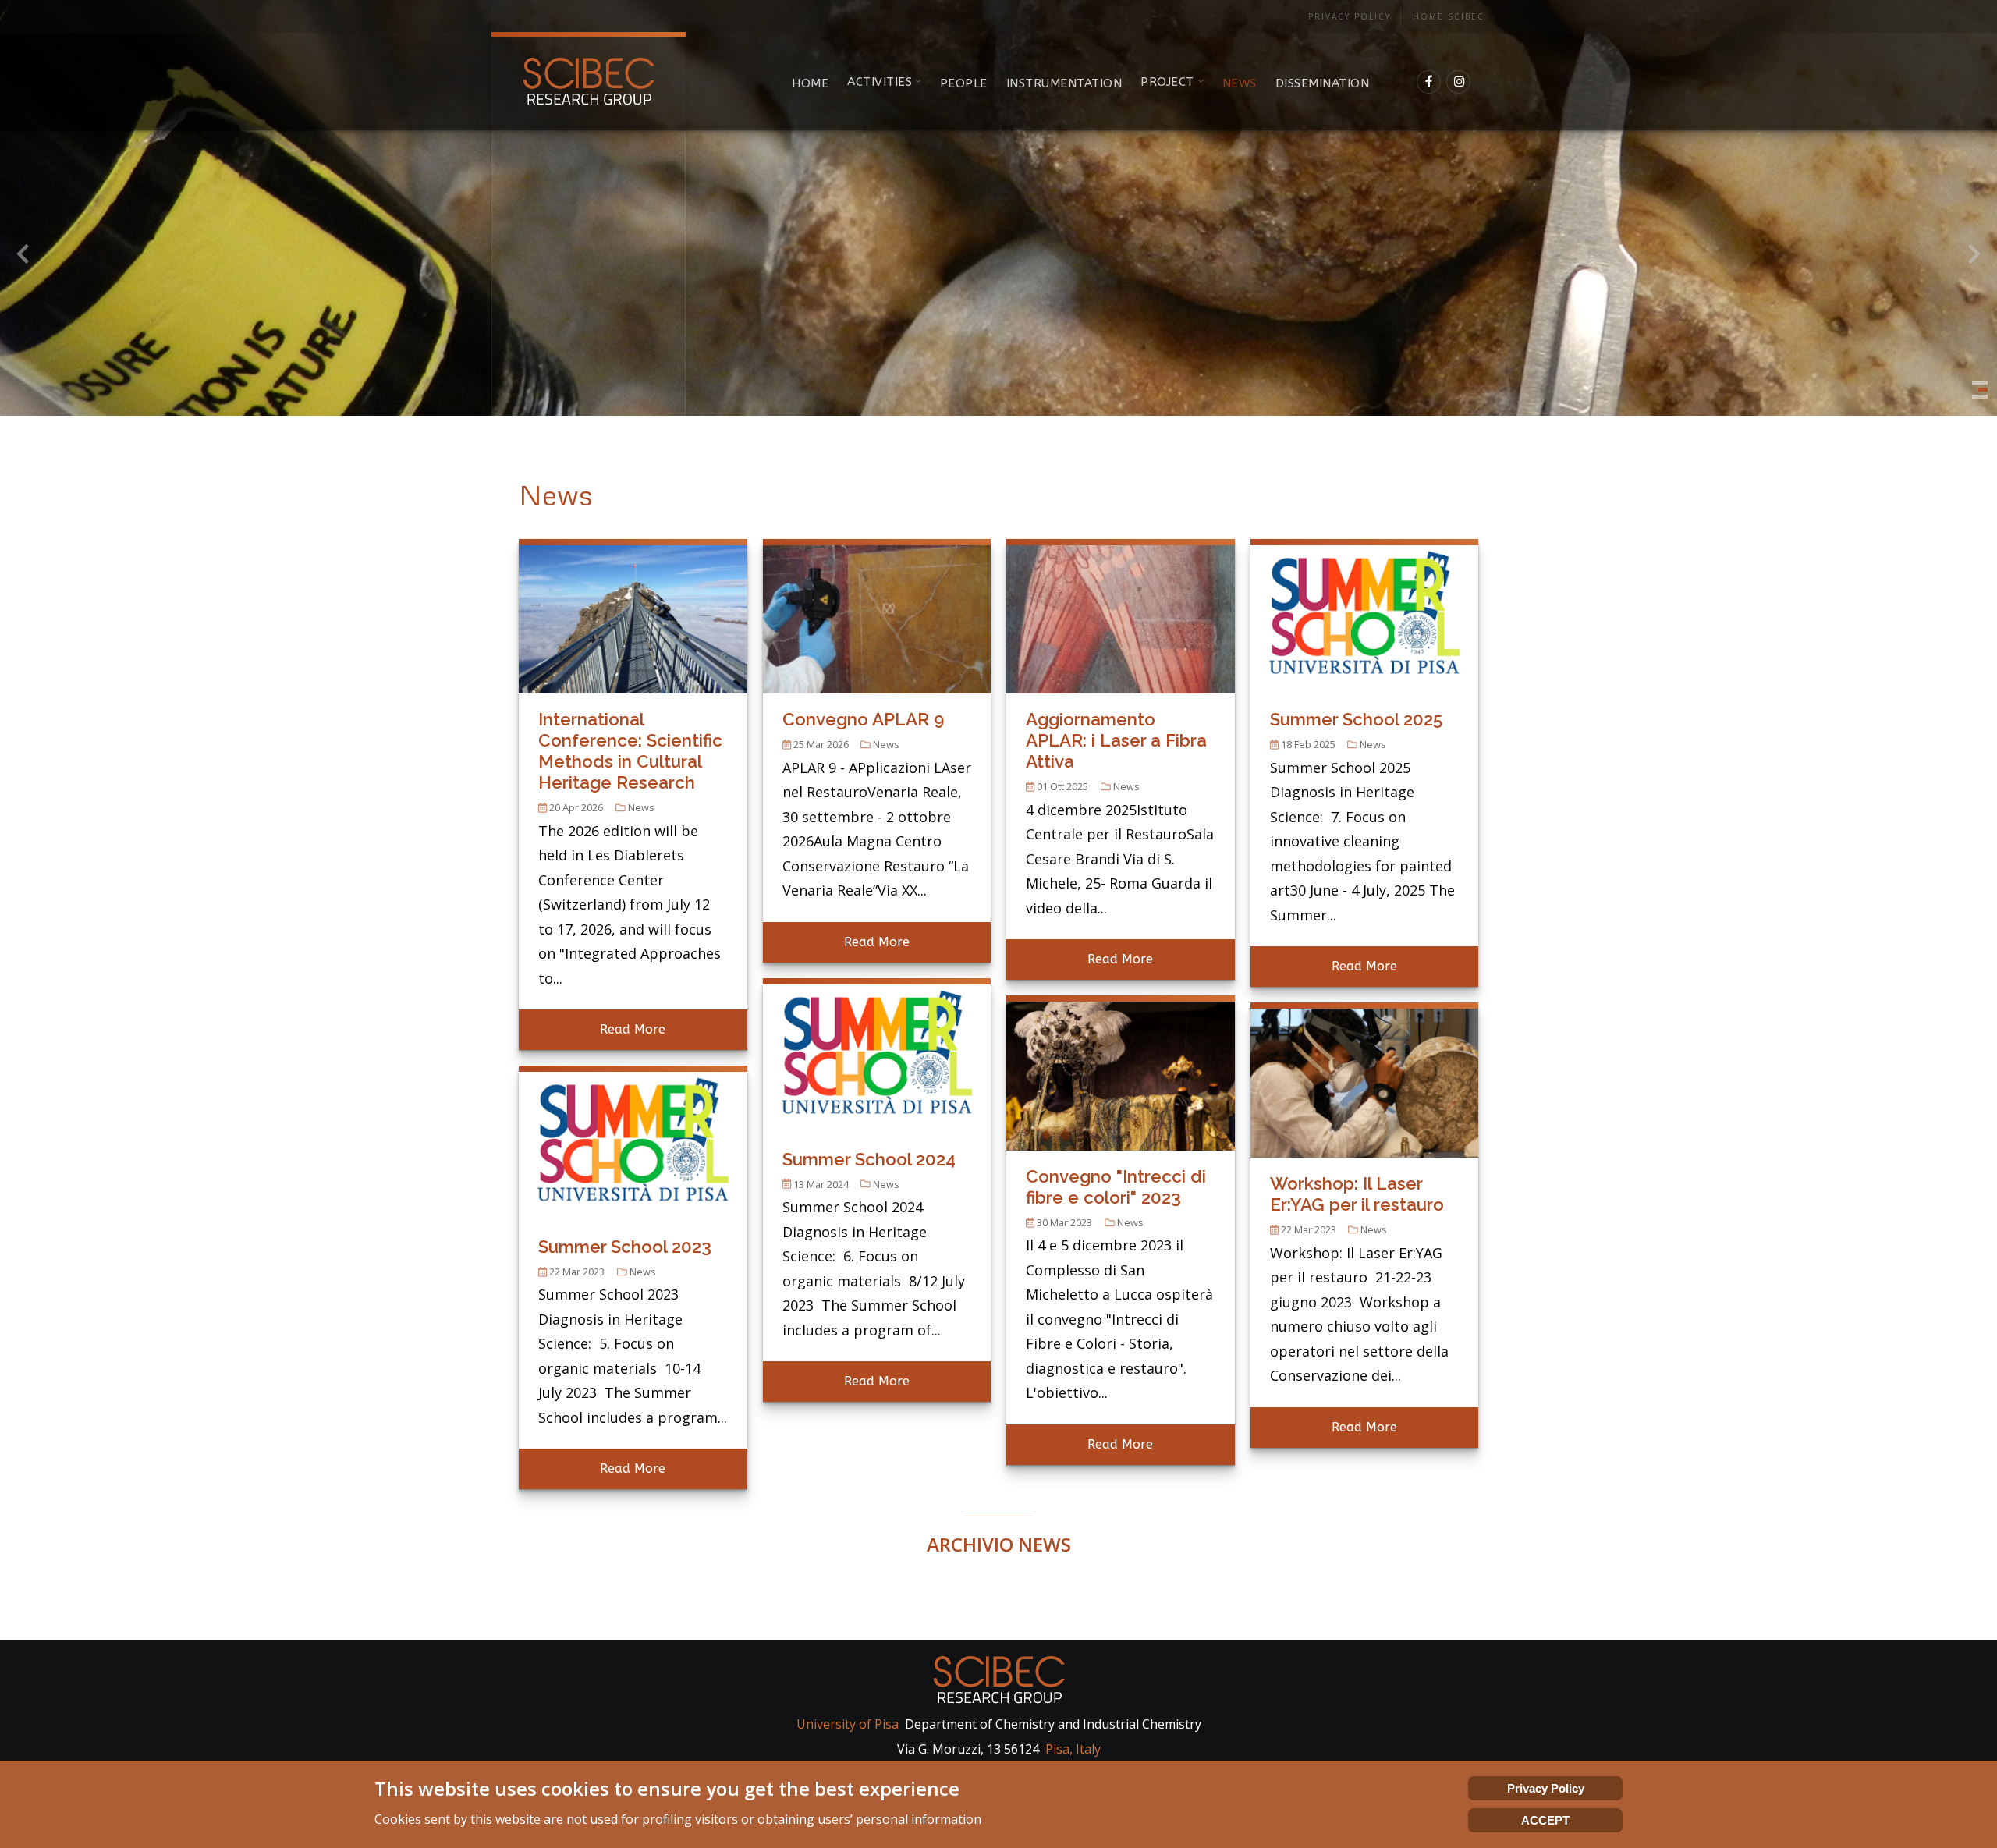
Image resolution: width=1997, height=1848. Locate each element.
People (964, 83)
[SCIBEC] (589, 82)
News (1240, 83)
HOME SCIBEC (1449, 16)
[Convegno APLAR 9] (877, 615)
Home (810, 83)
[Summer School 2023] (633, 1141)
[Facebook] (1429, 82)
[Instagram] (1459, 82)
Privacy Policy (1350, 16)
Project (1167, 82)
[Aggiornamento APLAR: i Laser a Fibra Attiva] (1121, 615)
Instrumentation (1064, 83)
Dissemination (1323, 83)
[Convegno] (1121, 1071)
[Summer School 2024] (877, 1054)
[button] (1980, 383)
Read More (633, 1029)
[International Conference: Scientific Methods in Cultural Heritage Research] (633, 615)
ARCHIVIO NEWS (999, 1544)
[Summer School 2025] (1365, 615)
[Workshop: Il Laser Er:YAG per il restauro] (1365, 1079)
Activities (880, 82)
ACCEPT (1545, 1820)
